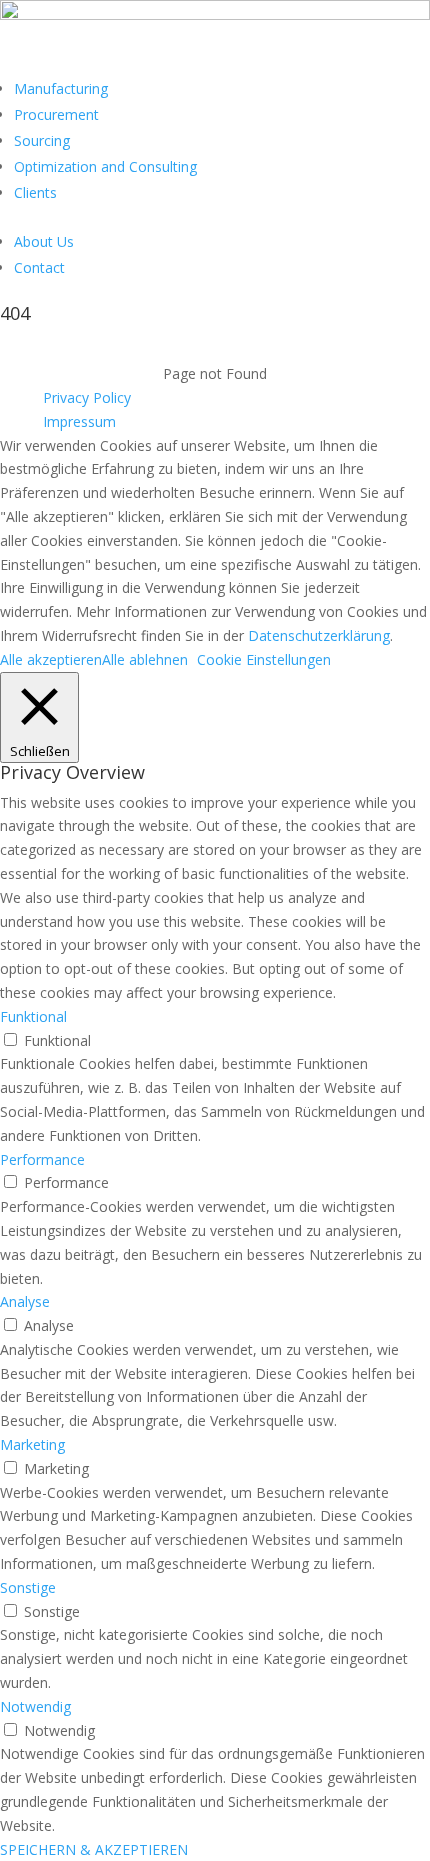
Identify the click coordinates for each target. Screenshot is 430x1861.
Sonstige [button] (28, 1587)
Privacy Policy (87, 397)
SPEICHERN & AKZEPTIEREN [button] (94, 1849)
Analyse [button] (25, 1301)
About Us (44, 241)
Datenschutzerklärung (319, 635)
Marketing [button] (32, 1444)
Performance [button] (42, 1159)
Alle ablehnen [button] (145, 659)
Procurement (56, 114)
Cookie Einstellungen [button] (264, 659)
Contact (39, 267)
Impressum (79, 421)
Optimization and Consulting (105, 166)
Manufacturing (61, 88)
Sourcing (42, 140)
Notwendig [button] (35, 1706)
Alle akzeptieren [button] (51, 659)
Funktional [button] (33, 1016)
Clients (35, 192)
